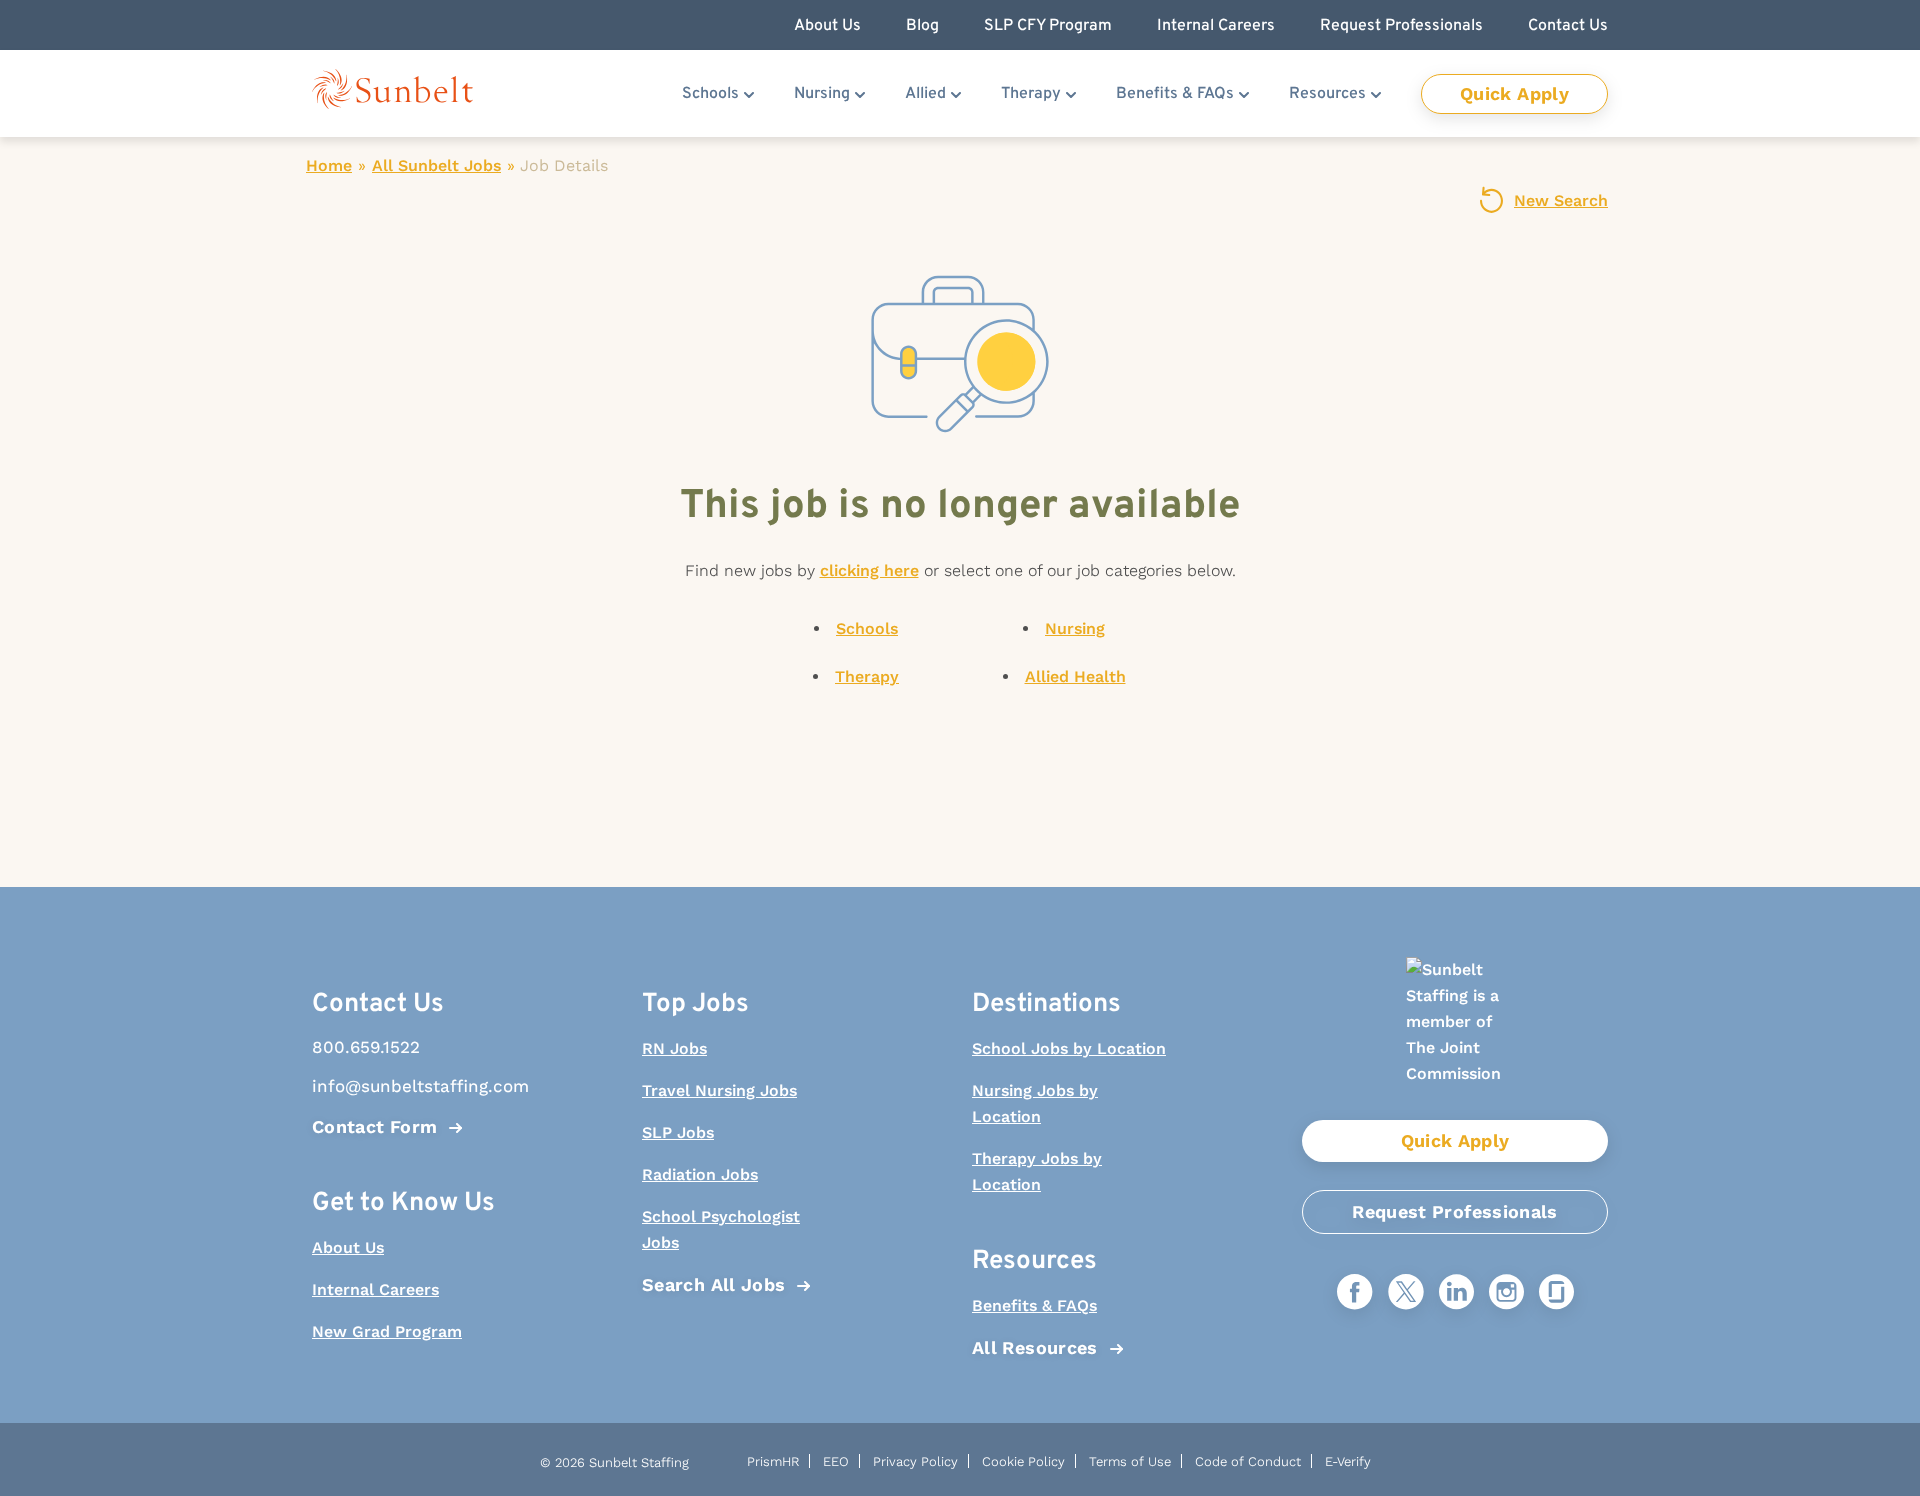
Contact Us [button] (1568, 26)
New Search (1561, 200)
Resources (1327, 94)
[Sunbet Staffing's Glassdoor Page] (1556, 1293)
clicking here (869, 570)
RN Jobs (674, 1048)
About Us (348, 1247)
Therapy (1031, 94)
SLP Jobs (678, 1132)
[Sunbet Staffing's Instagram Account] (1506, 1293)
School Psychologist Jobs (721, 1229)
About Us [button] (827, 26)
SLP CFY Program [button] (1048, 26)
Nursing (822, 94)
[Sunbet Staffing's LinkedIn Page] (1456, 1293)
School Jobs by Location (1069, 1048)
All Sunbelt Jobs (436, 165)
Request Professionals (1455, 1211)
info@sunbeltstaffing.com (410, 1086)
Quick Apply (1514, 93)
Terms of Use (1130, 1461)
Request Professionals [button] (1401, 26)
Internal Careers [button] (1216, 26)
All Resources (1035, 1347)
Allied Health (1075, 676)
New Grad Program (387, 1331)
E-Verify (1348, 1461)
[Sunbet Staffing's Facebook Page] (1355, 1293)
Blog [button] (922, 26)
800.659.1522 (366, 1047)
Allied (925, 94)
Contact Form (374, 1126)
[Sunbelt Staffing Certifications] (1455, 1038)
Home (329, 165)
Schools (710, 94)
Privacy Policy (915, 1461)
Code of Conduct (1248, 1461)
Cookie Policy (1023, 1461)
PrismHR (773, 1461)
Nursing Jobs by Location (1035, 1103)
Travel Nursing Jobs (719, 1090)
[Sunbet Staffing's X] (1406, 1293)
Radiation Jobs (700, 1174)
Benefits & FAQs (1175, 94)
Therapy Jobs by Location (1037, 1171)
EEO (836, 1461)
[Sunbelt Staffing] (392, 93)
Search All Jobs (713, 1284)
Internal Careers (375, 1289)
